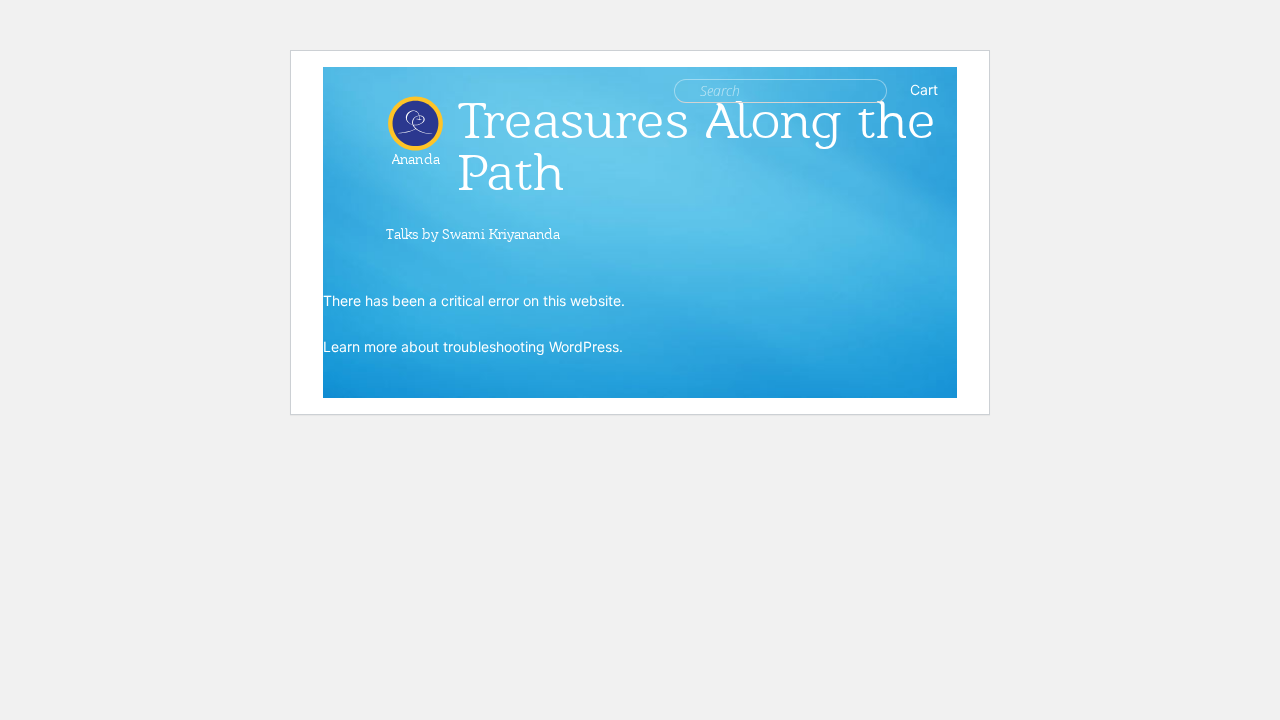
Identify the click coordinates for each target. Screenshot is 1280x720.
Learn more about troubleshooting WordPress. (473, 346)
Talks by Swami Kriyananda (473, 234)
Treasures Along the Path (697, 146)
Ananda (416, 152)
